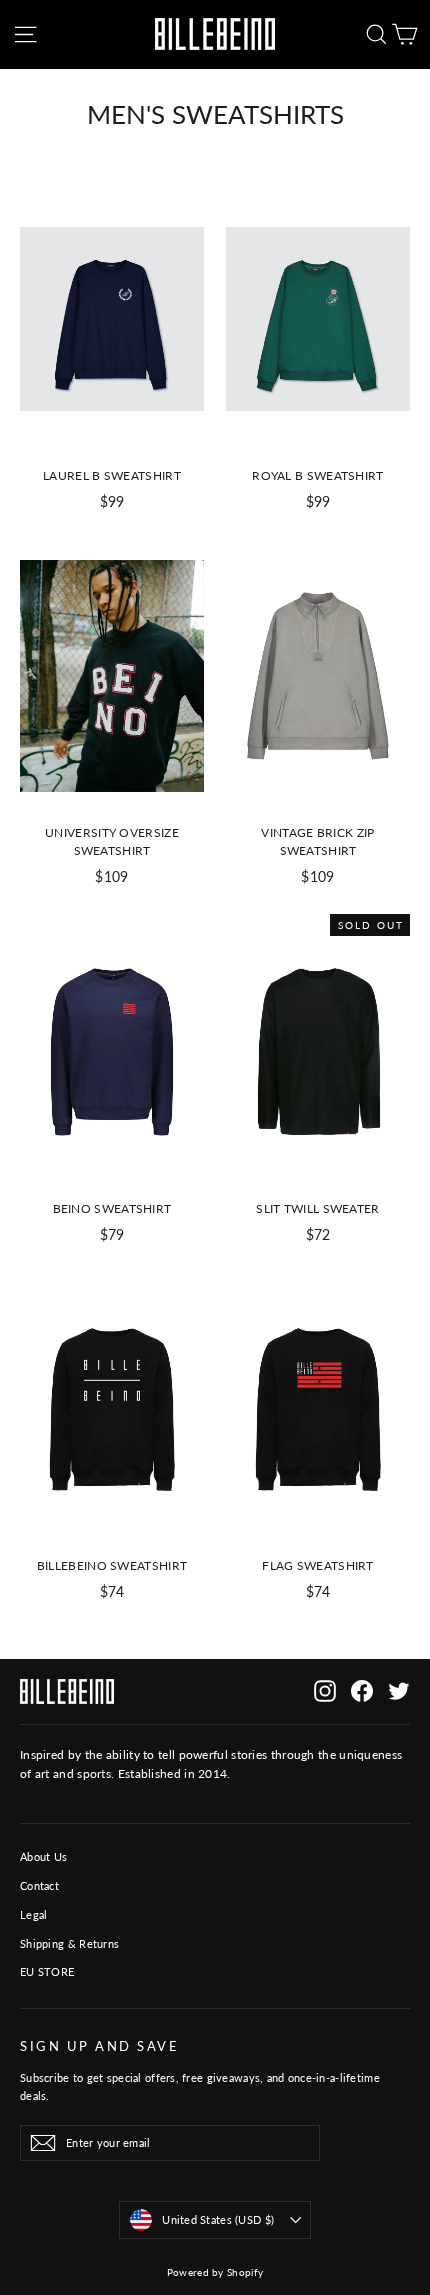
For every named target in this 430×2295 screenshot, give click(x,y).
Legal (34, 1914)
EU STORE (47, 1971)
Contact (39, 1885)
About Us (43, 1856)
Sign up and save (99, 2046)
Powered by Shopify (215, 2272)
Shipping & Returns (69, 1943)
